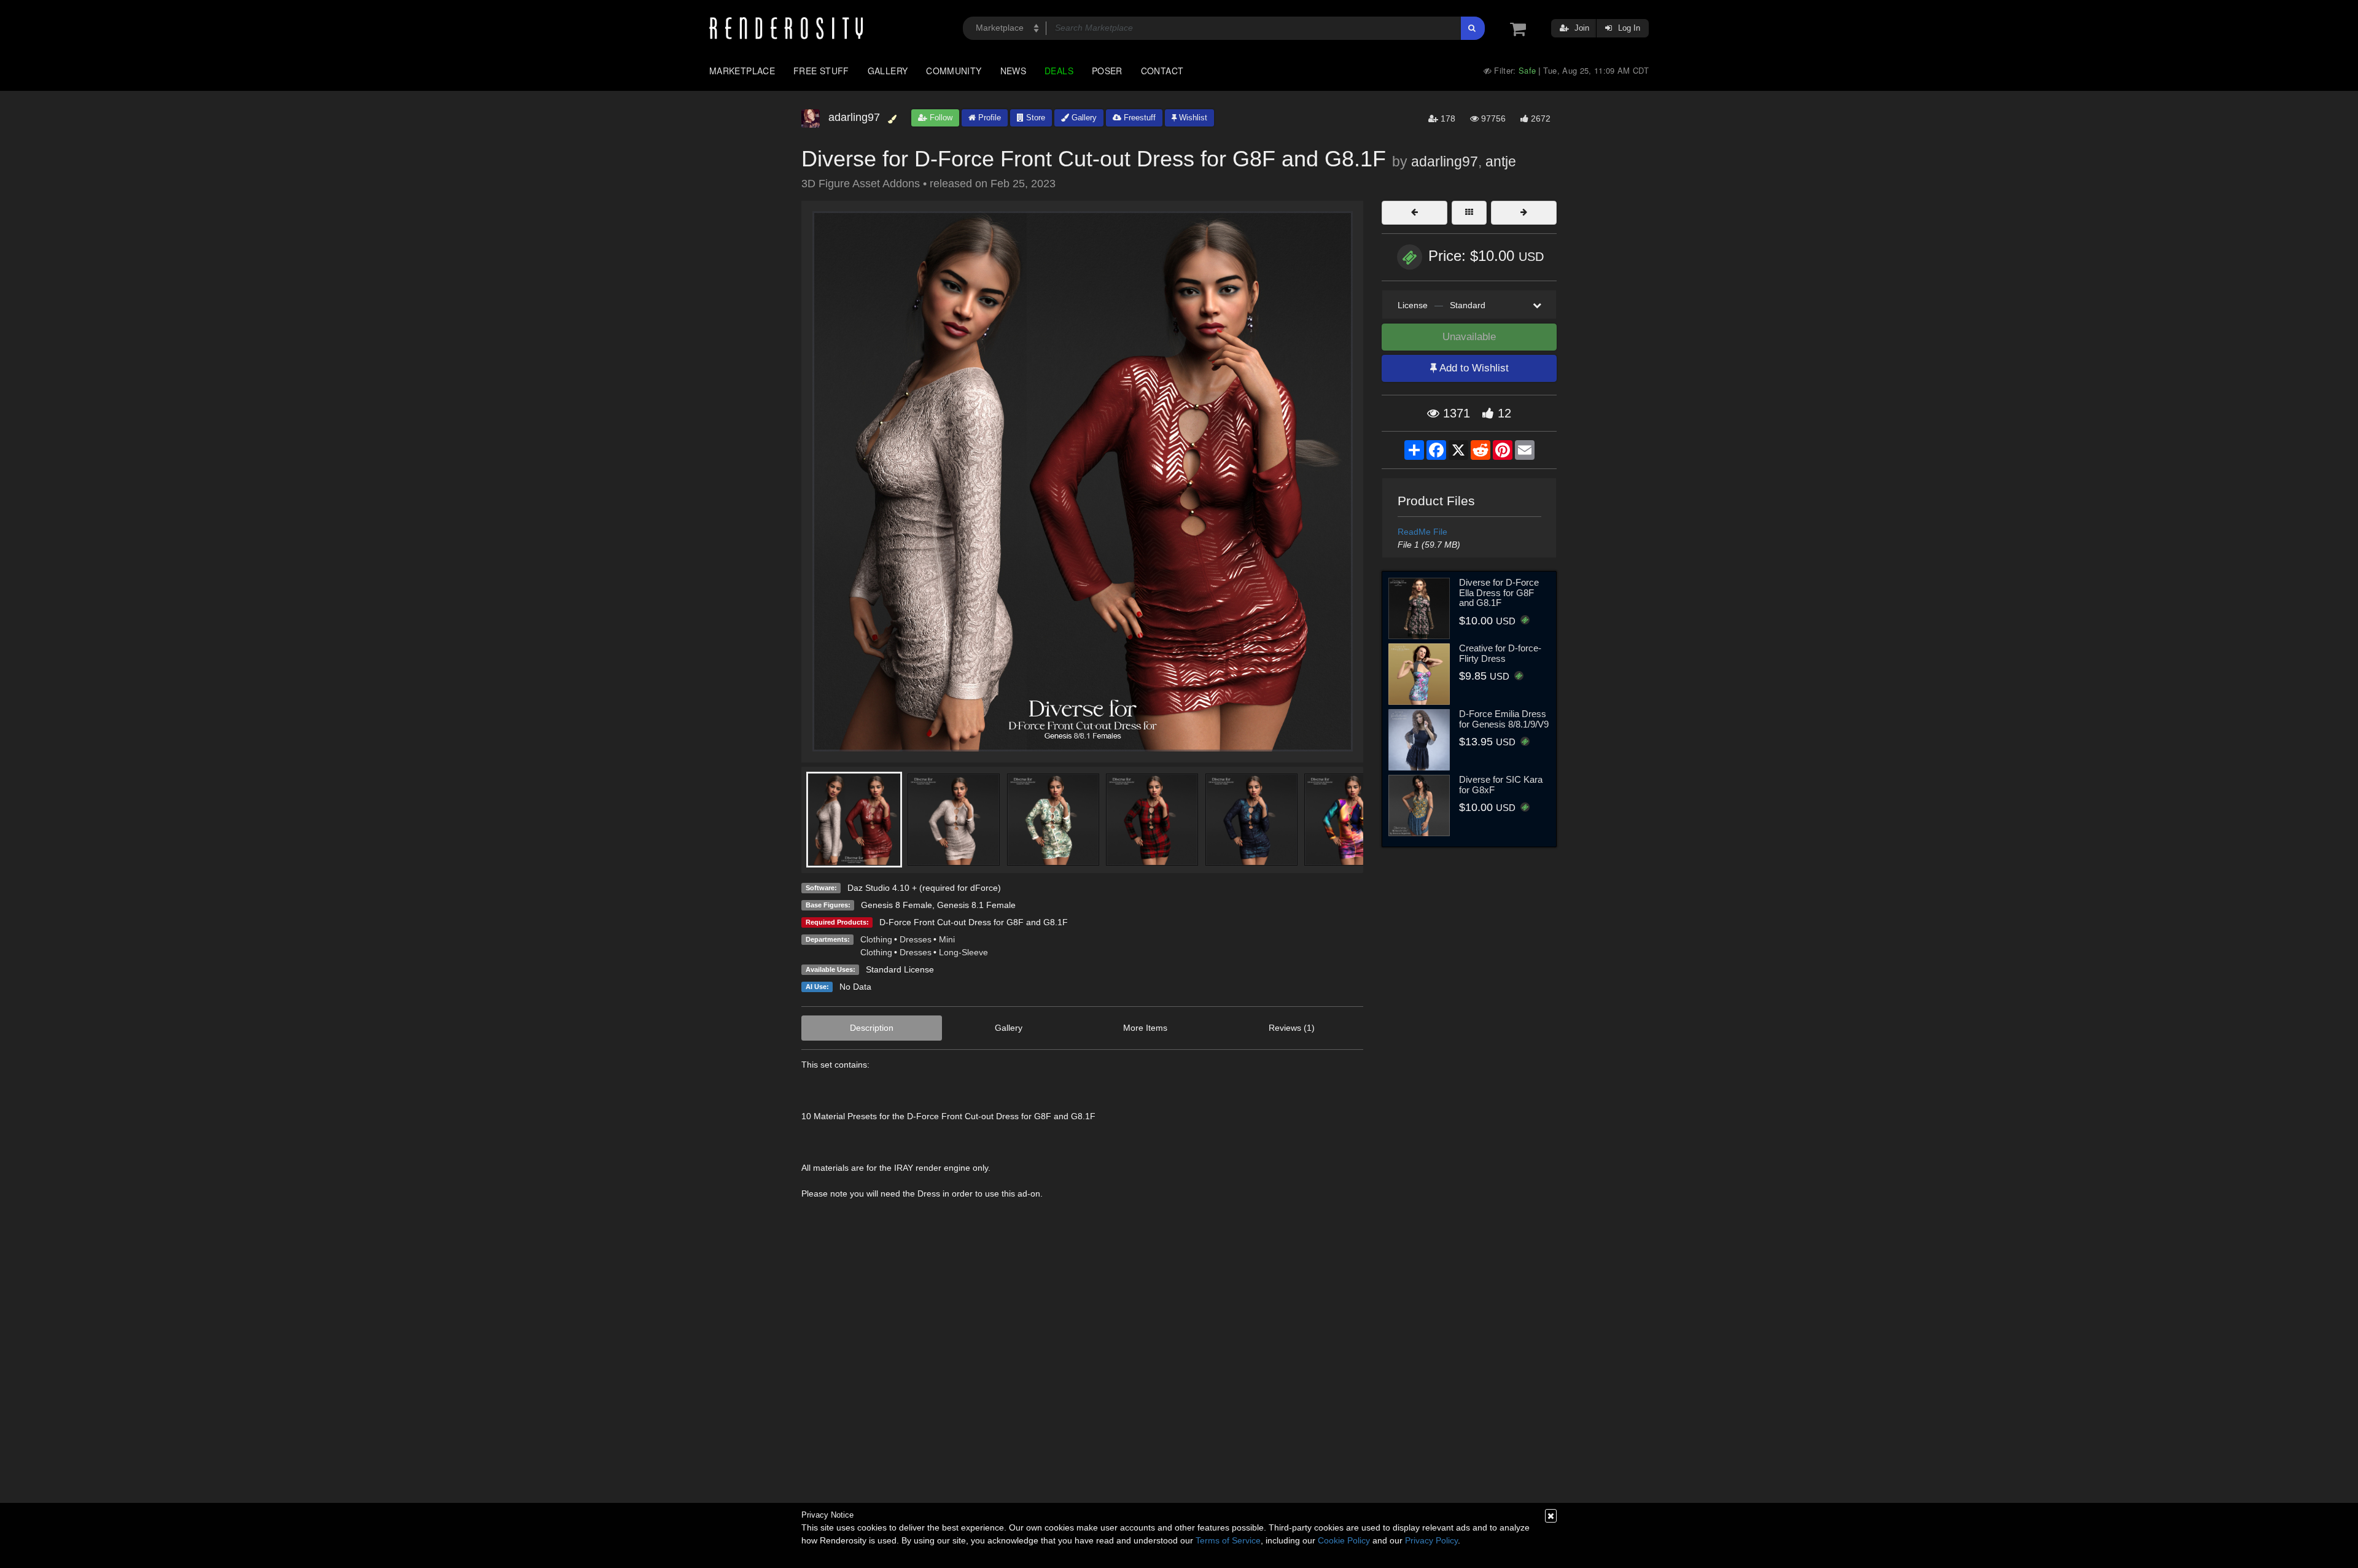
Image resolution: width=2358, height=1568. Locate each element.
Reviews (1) (1292, 1028)
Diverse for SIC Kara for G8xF (1501, 785)
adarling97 (1445, 161)
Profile (988, 118)
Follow (940, 118)
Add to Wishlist (1473, 368)
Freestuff (1138, 118)
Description (872, 1028)
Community (954, 71)
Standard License (900, 969)
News (1013, 71)
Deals (1059, 71)
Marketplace (742, 71)
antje (1501, 161)
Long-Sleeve (963, 952)
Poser (1107, 71)
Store (1034, 118)
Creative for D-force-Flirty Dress (1500, 653)
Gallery (888, 71)
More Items (1145, 1028)
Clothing (876, 939)
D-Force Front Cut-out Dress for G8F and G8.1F (974, 922)
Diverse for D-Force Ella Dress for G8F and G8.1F (1499, 592)
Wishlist (1192, 118)
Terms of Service (1228, 1540)
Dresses (916, 939)
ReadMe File (1422, 532)
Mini (947, 939)
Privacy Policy (1431, 1540)
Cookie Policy (1344, 1540)
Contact (1162, 71)
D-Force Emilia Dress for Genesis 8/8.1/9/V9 (1504, 719)
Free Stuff (821, 71)
